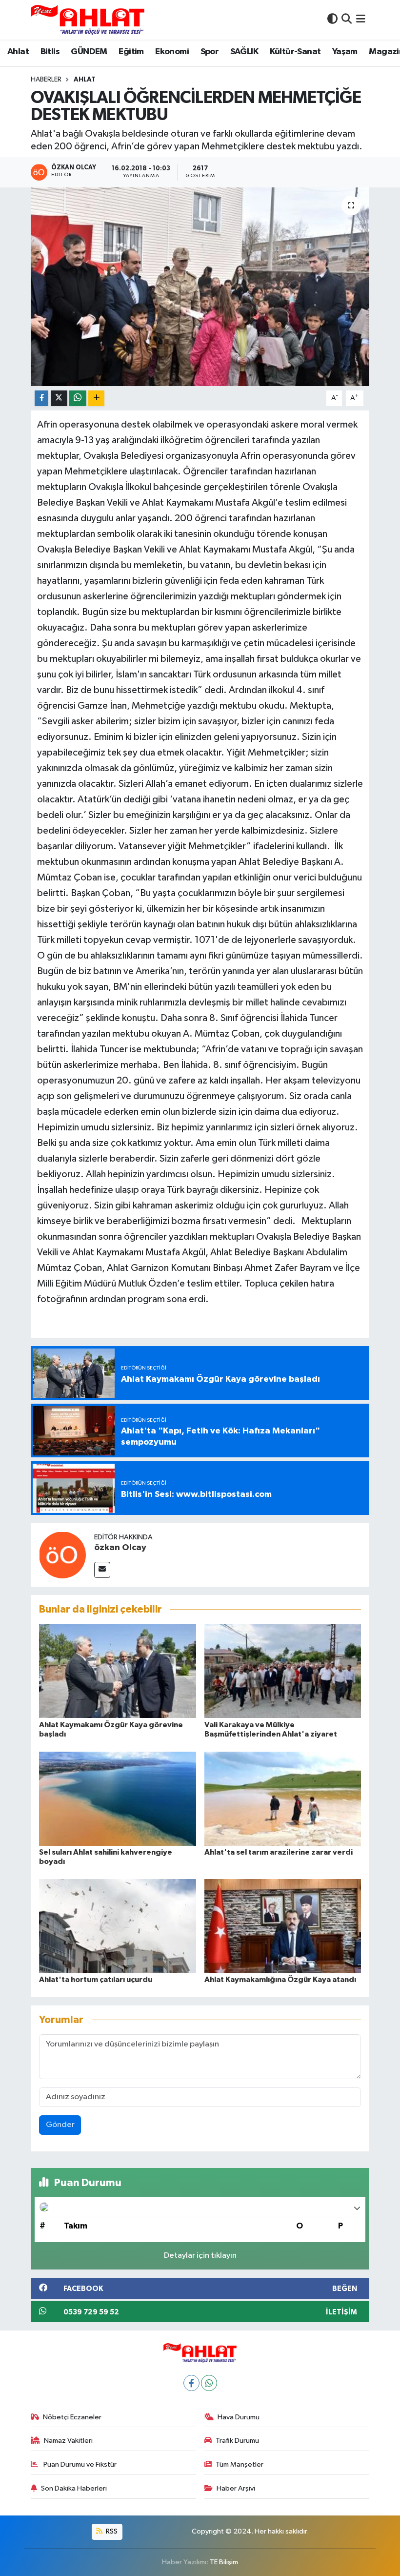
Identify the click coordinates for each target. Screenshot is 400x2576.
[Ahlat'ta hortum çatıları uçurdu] (118, 1926)
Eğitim (131, 52)
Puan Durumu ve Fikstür (79, 2464)
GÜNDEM (89, 52)
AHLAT (85, 80)
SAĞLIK (244, 52)
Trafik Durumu (237, 2441)
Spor (210, 52)
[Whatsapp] (209, 2383)
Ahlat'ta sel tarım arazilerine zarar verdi (279, 1852)
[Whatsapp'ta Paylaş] (78, 399)
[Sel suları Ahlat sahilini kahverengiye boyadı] (118, 1798)
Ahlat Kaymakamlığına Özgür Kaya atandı (280, 1980)
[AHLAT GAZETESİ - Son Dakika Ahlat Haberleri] (88, 20)
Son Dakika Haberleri (74, 2488)
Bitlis (50, 52)
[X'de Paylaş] (59, 399)
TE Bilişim (224, 2562)
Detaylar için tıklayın (200, 2256)
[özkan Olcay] (62, 1555)
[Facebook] (191, 2383)
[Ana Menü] (361, 20)
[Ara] (347, 20)
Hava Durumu (239, 2417)
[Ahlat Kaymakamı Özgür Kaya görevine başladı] (118, 1671)
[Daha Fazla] (96, 399)
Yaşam (345, 52)
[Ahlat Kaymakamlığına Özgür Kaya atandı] (283, 1926)
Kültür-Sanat (295, 52)
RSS (111, 2531)
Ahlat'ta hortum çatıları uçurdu (96, 1980)
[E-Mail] (102, 1570)
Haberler (46, 80)
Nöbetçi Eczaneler (72, 2417)
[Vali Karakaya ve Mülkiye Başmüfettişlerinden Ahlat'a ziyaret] (283, 1671)
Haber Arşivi (236, 2488)
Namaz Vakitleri (68, 2441)
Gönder (60, 2125)
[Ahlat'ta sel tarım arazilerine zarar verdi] (283, 1798)
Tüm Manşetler (240, 2464)
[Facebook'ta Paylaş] (41, 399)
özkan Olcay (120, 1548)
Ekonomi (172, 52)
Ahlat (18, 52)
